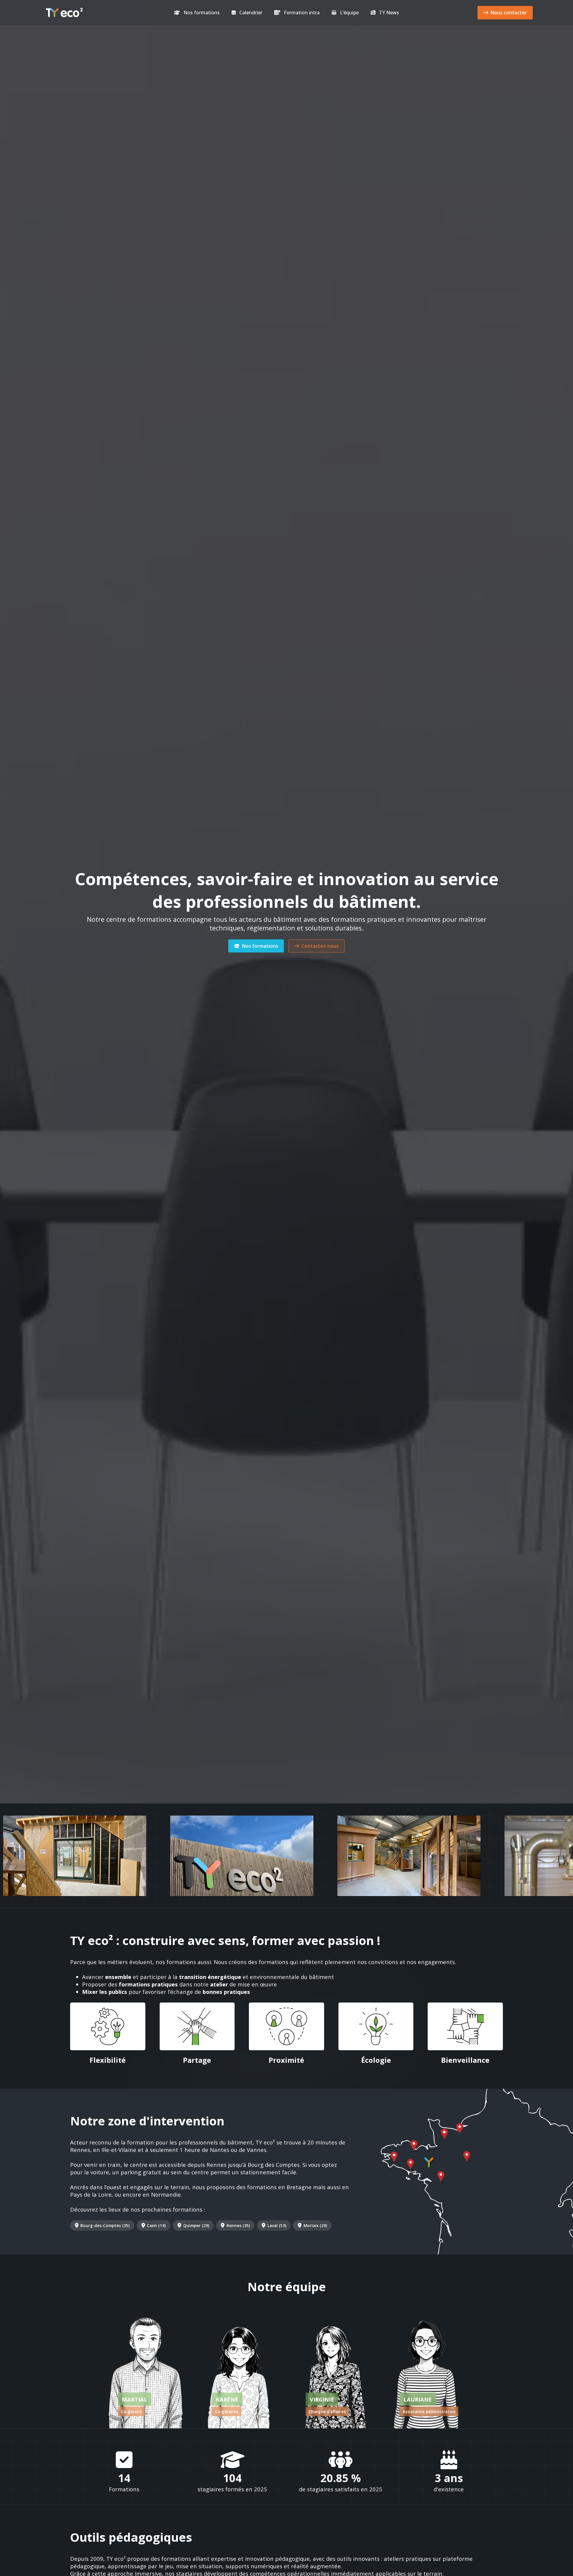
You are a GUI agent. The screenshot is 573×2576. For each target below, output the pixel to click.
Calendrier (251, 13)
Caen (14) (156, 2225)
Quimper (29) (196, 2225)
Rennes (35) (238, 2225)
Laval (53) (277, 2225)
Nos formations (202, 13)
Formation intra (302, 13)
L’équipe (349, 13)
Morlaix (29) (315, 2225)
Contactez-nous (320, 946)
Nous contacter (509, 13)
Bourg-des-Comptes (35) (105, 2225)
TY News (389, 13)
